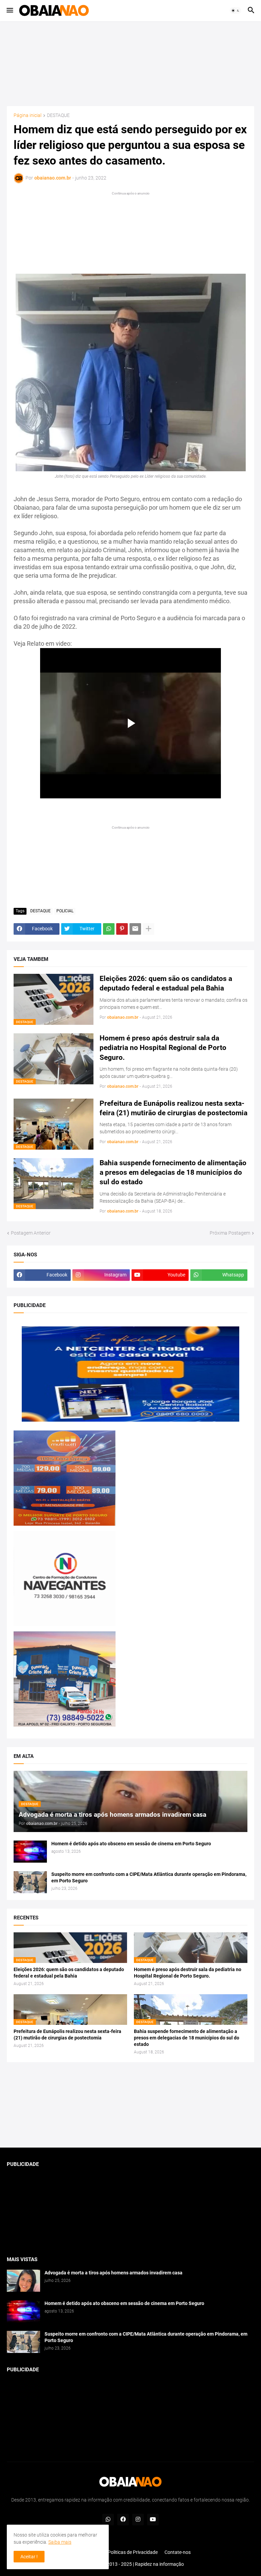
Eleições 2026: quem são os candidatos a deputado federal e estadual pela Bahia (166, 983)
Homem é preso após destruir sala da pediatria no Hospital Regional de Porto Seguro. (163, 1048)
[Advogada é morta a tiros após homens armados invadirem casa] (23, 2281)
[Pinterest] (122, 929)
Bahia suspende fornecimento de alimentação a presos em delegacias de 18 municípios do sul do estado (173, 1173)
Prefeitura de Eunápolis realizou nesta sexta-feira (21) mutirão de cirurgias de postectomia (173, 1108)
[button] (9, 11)
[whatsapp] (108, 2520)
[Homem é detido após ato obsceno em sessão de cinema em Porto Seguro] (30, 1852)
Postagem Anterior (31, 1233)
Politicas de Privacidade (133, 2552)
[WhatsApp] (109, 929)
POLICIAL (65, 911)
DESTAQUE (58, 115)
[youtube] (153, 2520)
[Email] (135, 929)
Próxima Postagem (230, 1233)
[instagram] (138, 2520)
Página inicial (28, 115)
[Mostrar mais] (149, 929)
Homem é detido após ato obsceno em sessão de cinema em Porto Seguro (131, 1844)
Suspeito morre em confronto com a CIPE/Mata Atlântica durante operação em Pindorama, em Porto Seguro (149, 1877)
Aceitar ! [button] (29, 2557)
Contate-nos (178, 2552)
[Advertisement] (130, 64)
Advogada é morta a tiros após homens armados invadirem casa (114, 2273)
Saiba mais (60, 2542)
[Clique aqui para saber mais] (130, 2105)
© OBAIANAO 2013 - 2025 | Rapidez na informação (130, 2564)
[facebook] (123, 2520)
